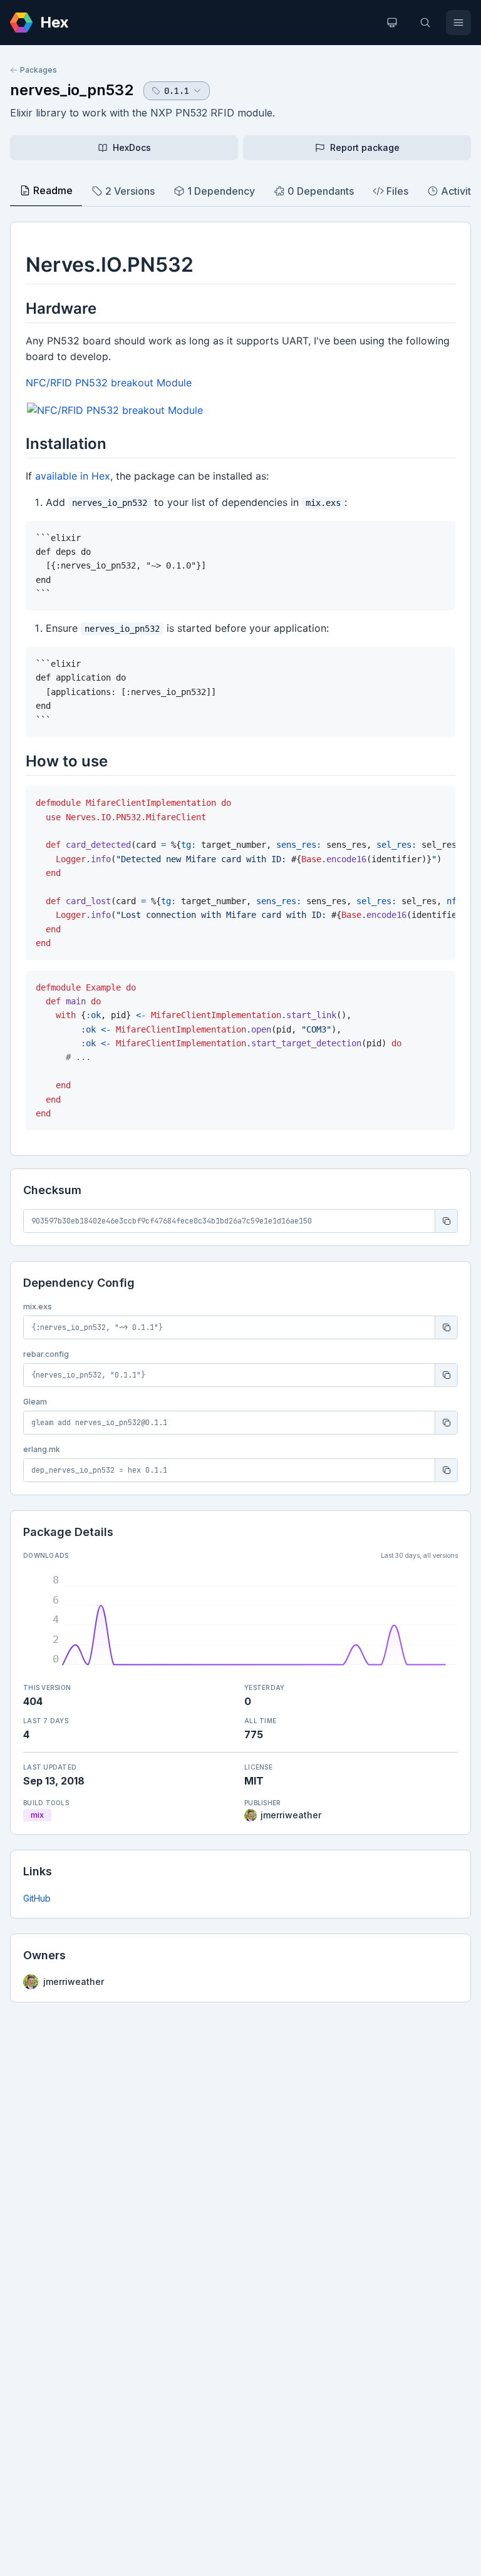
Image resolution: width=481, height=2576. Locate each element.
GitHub (37, 1898)
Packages (39, 70)
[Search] (425, 23)
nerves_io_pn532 (72, 90)
